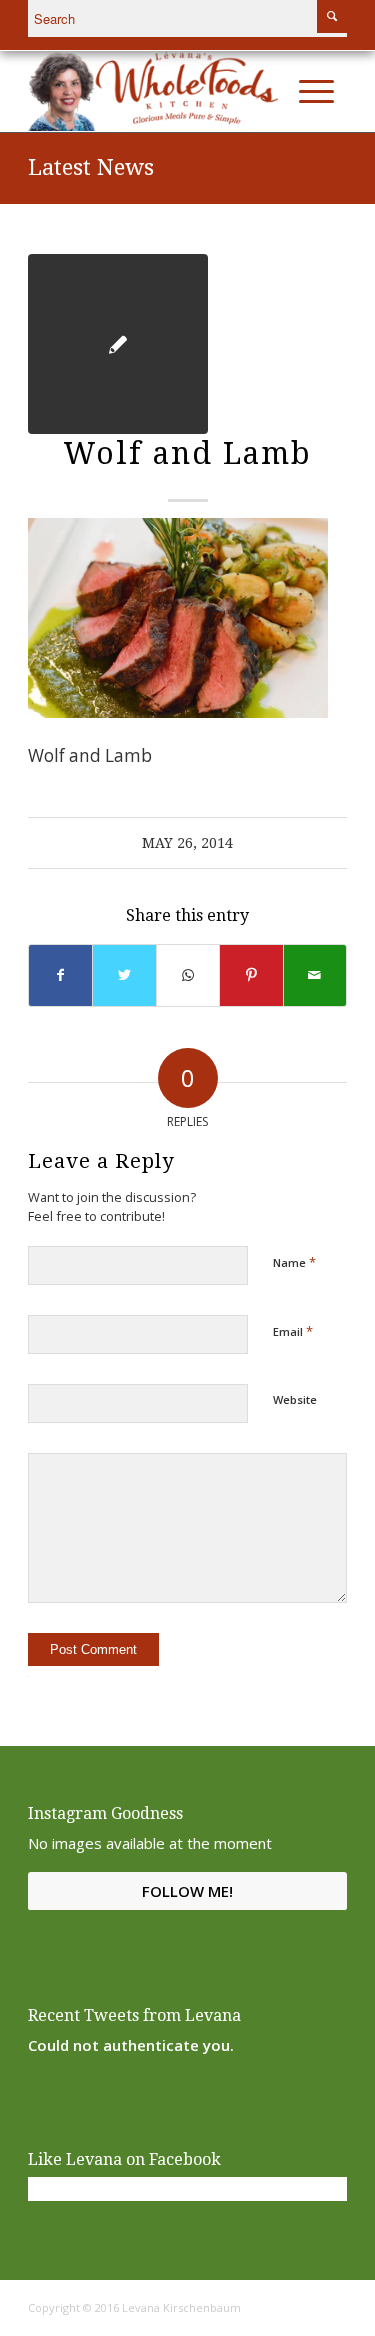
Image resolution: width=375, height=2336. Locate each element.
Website (295, 1399)
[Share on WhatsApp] (188, 975)
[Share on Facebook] (60, 975)
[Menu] (316, 91)
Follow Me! (187, 1891)
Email (293, 1331)
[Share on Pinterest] (251, 975)
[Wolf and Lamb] (118, 344)
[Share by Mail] (315, 975)
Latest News (91, 167)
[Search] (274, 91)
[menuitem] (274, 91)
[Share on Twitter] (124, 975)
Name (294, 1262)
